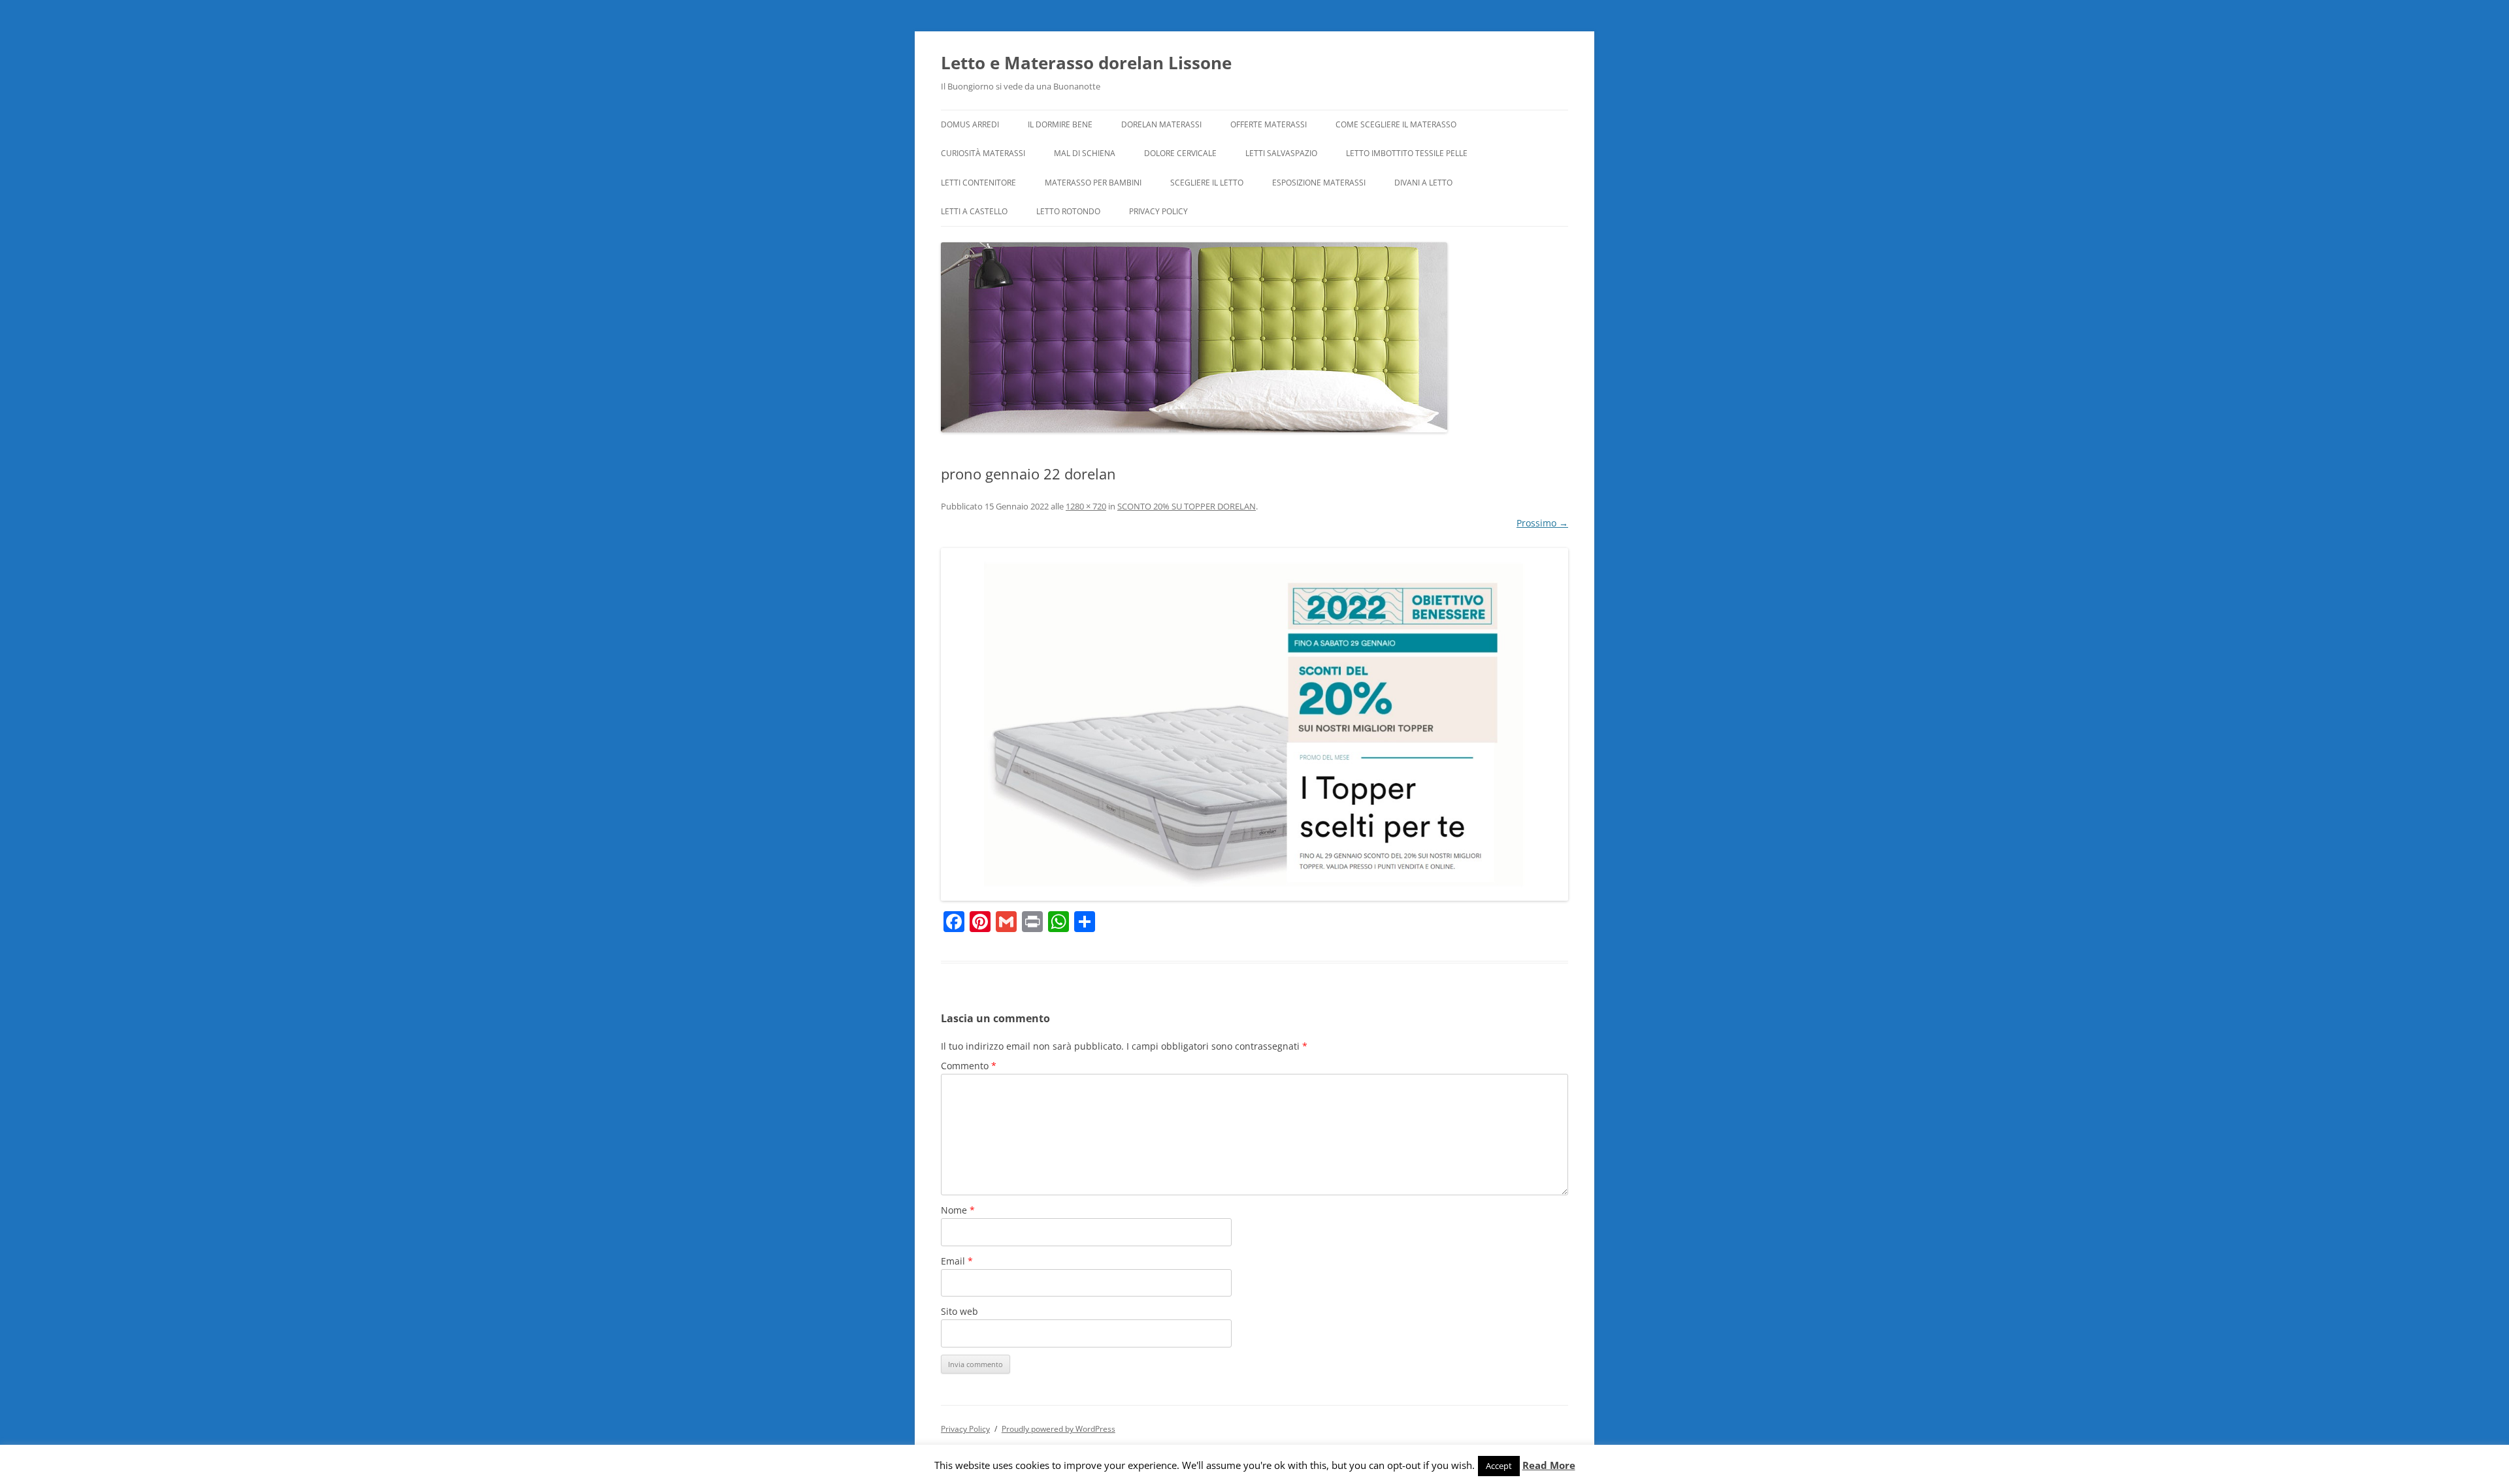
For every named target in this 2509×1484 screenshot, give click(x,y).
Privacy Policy (1158, 211)
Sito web (959, 1311)
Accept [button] (1499, 1466)
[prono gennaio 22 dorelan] (1254, 724)
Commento (969, 1066)
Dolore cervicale (1180, 153)
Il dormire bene (1060, 124)
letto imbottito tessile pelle (1407, 153)
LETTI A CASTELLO (974, 211)
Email (957, 1261)
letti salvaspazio (1281, 153)
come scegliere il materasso (1396, 124)
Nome (958, 1210)
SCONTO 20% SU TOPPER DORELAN (1187, 506)
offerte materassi (1269, 124)
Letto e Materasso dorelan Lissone (1086, 63)
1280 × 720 (1086, 506)
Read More (1549, 1465)
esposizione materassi (1319, 183)
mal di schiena (1085, 153)
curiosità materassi (983, 153)
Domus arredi (970, 124)
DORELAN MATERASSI (1161, 124)
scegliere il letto (1207, 183)
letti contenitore (978, 183)
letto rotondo (1068, 211)
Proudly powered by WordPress (1058, 1429)
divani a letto (1423, 183)
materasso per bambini (1093, 183)
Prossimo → (1542, 523)
